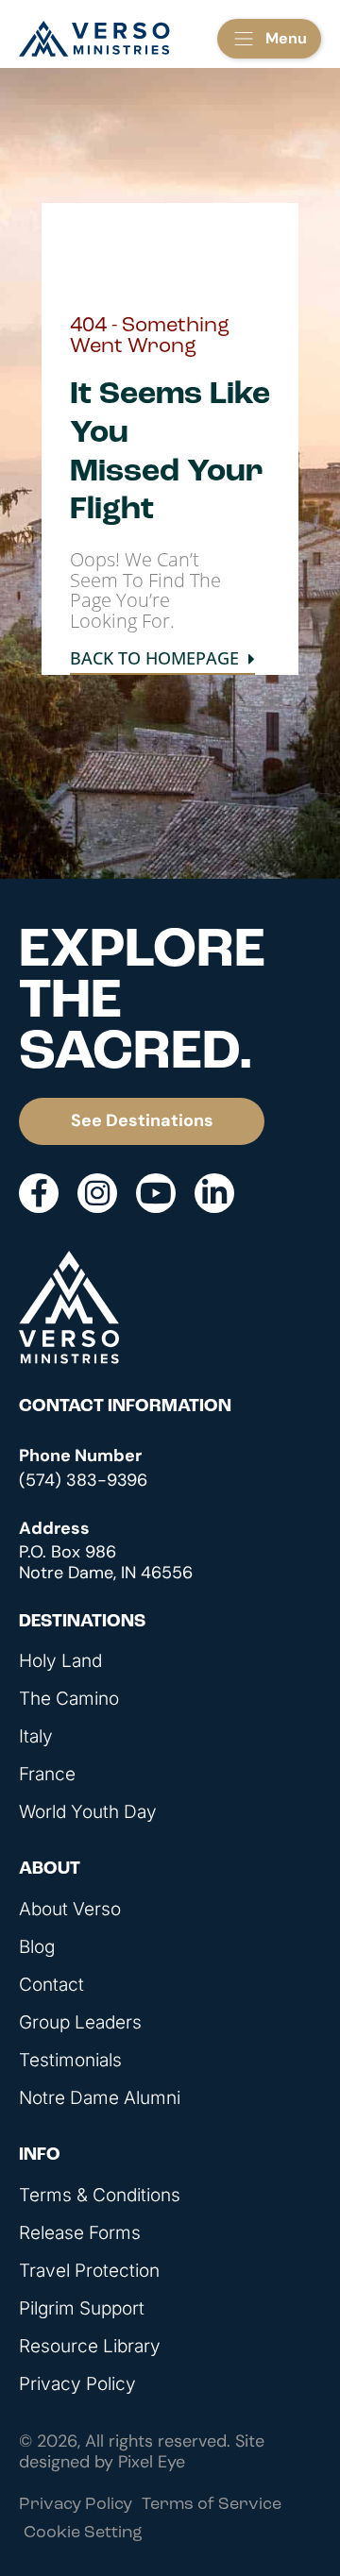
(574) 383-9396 (83, 1480)
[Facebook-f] (39, 1193)
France (47, 1775)
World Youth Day (88, 1812)
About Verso (70, 1910)
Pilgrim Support (82, 2309)
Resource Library (90, 2347)
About (50, 1869)
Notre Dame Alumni (100, 2098)
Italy (36, 1737)
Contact (51, 1985)
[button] (269, 39)
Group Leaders (80, 2023)
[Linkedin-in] (214, 1193)
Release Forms (80, 2233)
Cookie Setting (83, 2534)
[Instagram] (97, 1193)
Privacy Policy (77, 2384)
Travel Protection (89, 2271)
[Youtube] (156, 1193)
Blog (37, 1947)
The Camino (69, 1699)
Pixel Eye (152, 2462)
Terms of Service (212, 2505)
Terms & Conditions (100, 2196)
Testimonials (70, 2061)
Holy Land (60, 1661)
